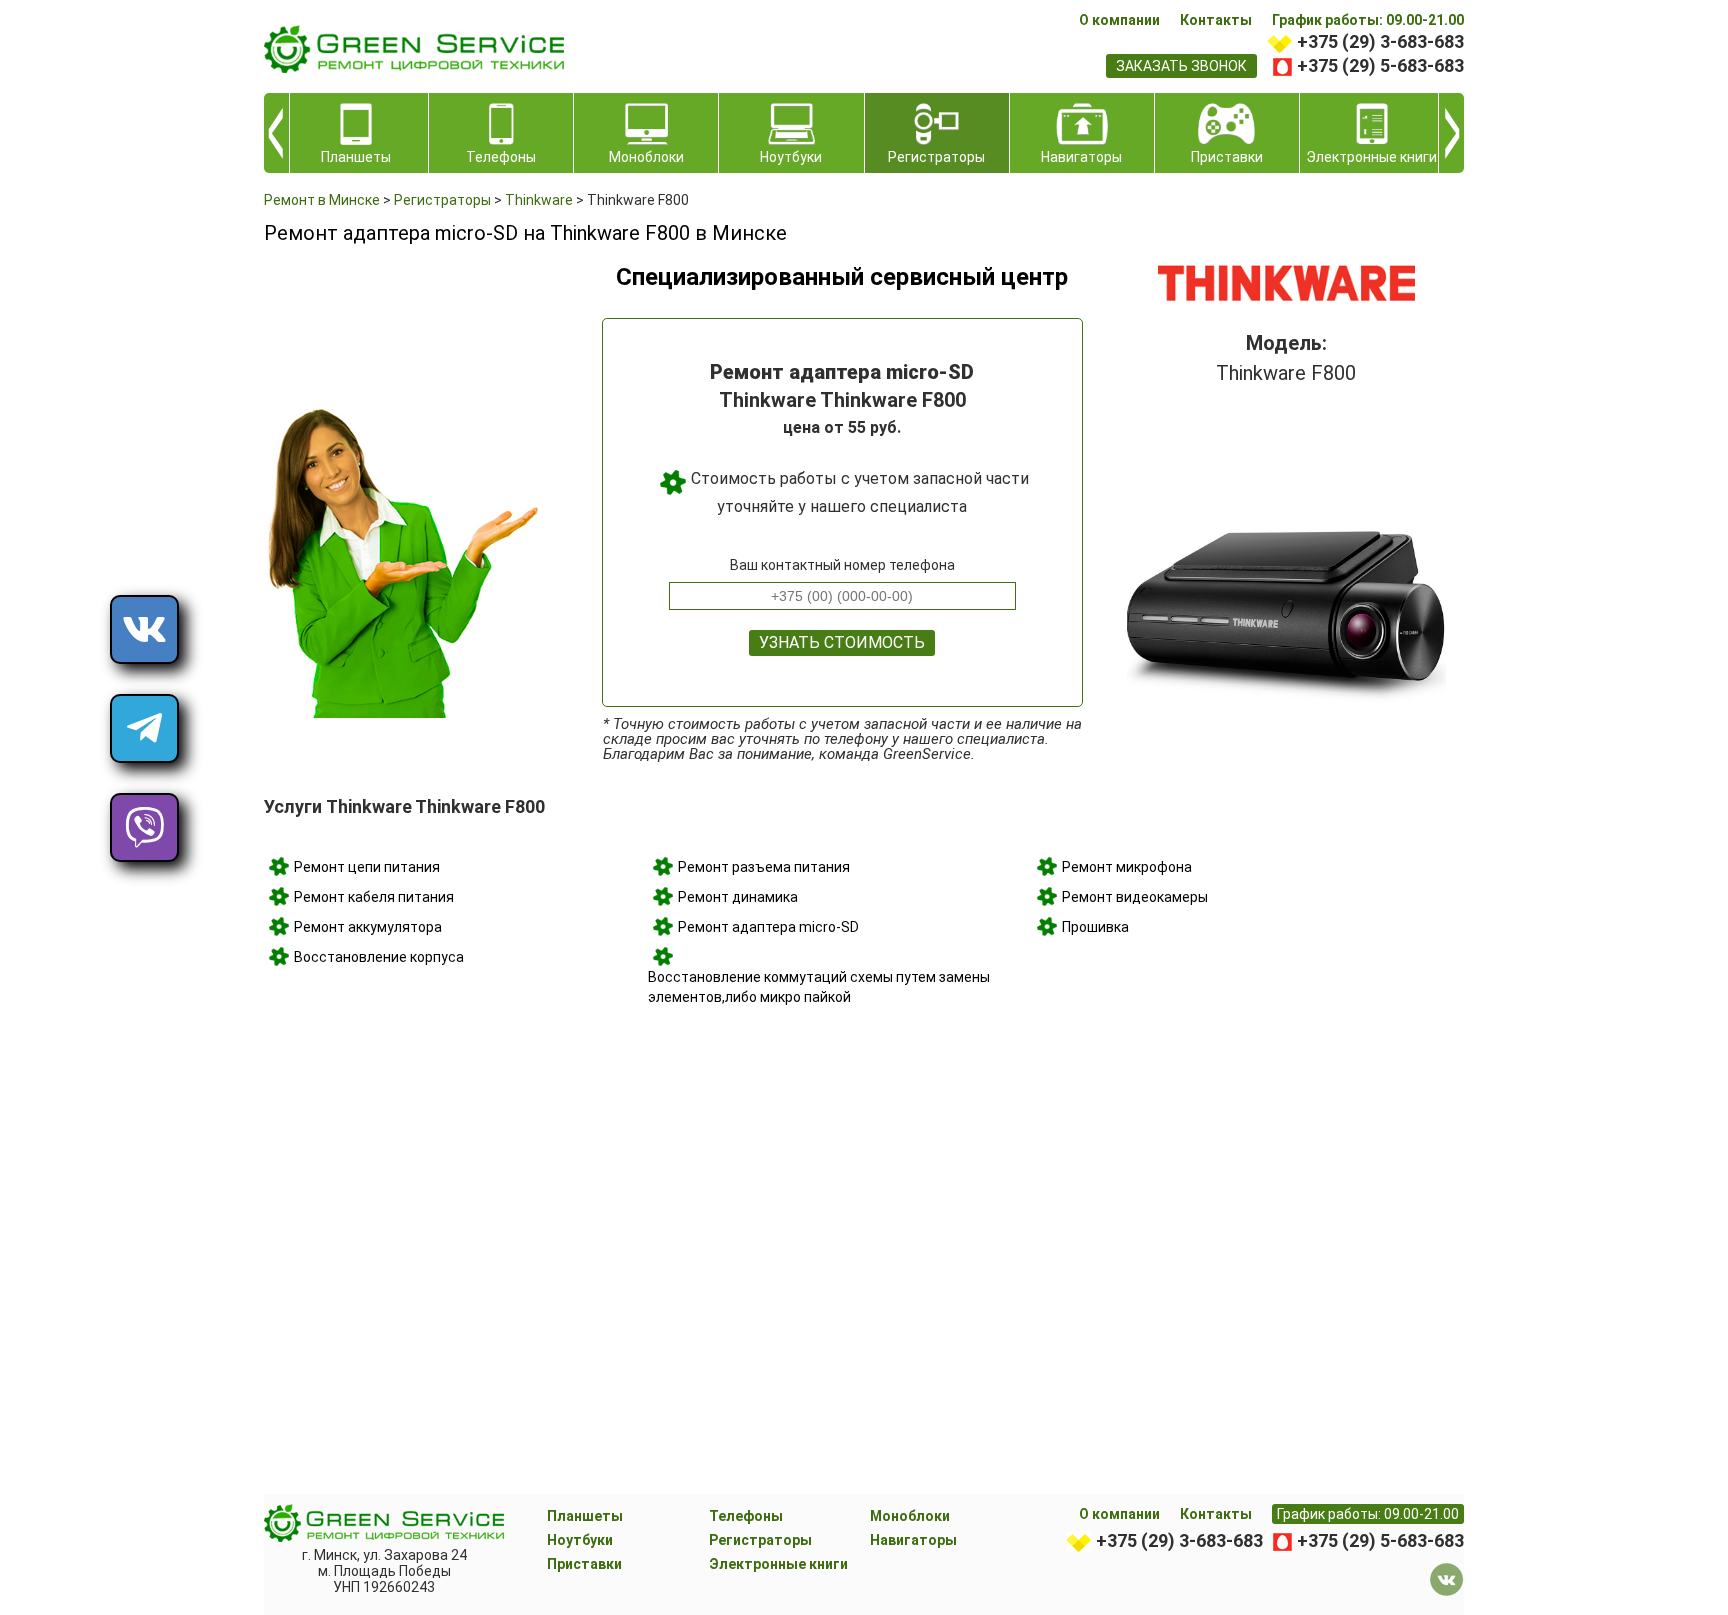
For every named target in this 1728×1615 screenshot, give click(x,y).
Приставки (584, 1564)
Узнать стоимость (842, 642)
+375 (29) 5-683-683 (1380, 65)
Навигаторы (913, 1540)
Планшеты (585, 1516)
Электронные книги (778, 1564)
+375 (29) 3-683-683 (1380, 41)
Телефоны (746, 1516)
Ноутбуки (580, 1540)
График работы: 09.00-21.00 (1368, 20)
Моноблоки (910, 1516)
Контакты (1216, 20)
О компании (1119, 20)
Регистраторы (760, 1540)
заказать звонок (1181, 66)
